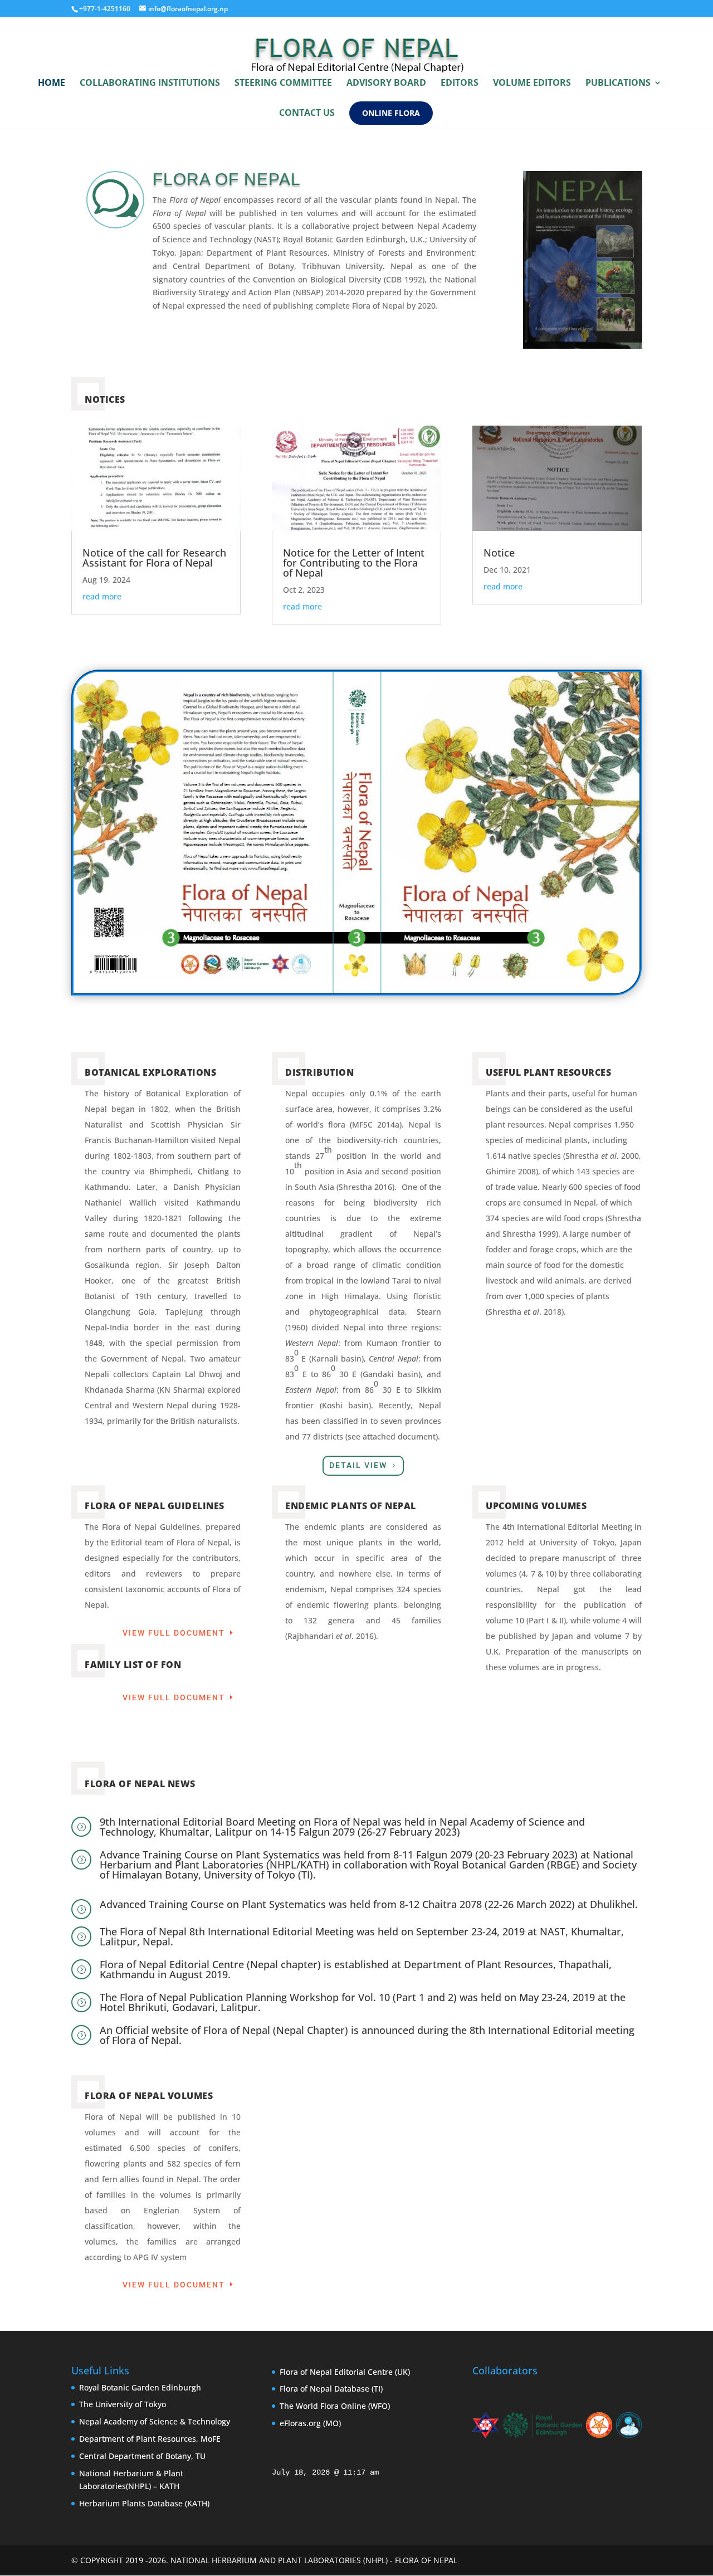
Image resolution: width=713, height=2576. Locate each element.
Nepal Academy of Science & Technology (155, 2421)
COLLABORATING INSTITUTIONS (150, 84)
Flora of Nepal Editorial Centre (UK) (345, 2372)
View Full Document (174, 1633)
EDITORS (460, 84)
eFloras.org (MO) (310, 2423)
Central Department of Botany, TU (142, 2456)
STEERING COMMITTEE (283, 84)
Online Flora (391, 113)
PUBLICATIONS (618, 84)
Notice (499, 553)
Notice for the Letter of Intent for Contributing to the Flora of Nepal (354, 563)
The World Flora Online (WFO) (335, 2406)
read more (102, 596)
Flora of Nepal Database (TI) (331, 2389)
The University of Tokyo (123, 2404)
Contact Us (307, 114)
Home (52, 84)
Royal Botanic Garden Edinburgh (140, 2387)
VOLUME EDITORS (532, 84)
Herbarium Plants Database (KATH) (144, 2503)
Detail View (358, 1465)
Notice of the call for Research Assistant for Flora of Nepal (154, 558)
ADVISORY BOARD (386, 84)
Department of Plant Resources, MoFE (150, 2439)
